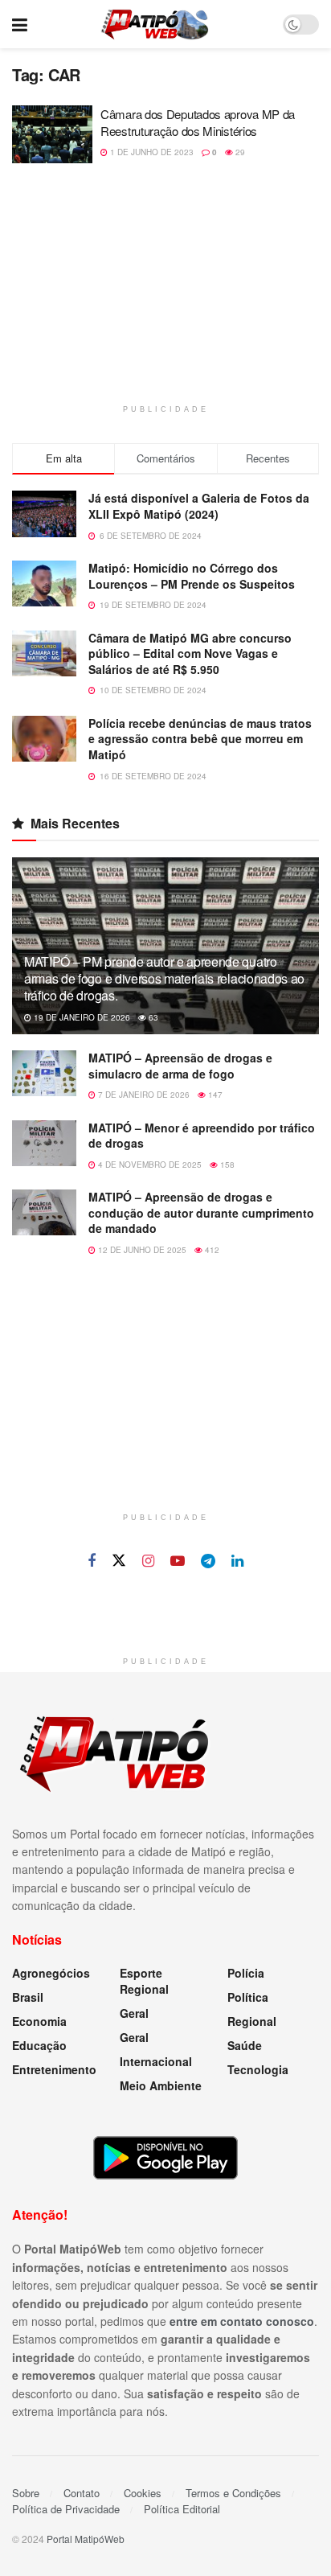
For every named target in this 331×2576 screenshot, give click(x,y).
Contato (82, 2493)
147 (214, 1095)
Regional (252, 2021)
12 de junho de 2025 (141, 1250)
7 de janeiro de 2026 (143, 1095)
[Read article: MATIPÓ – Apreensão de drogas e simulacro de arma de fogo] (44, 1073)
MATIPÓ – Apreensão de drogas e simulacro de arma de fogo (180, 1066)
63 (152, 1017)
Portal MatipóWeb (86, 2539)
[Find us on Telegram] (208, 1561)
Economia (39, 2021)
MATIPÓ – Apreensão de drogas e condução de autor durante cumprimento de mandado (201, 1212)
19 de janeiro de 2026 (81, 1017)
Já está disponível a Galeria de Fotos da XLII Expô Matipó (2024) (199, 506)
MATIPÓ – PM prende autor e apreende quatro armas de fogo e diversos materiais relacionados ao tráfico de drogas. (164, 978)
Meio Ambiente (161, 2085)
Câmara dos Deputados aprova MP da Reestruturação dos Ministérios (198, 122)
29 (239, 152)
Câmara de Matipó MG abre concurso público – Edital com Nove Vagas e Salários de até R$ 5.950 (190, 653)
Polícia (246, 1973)
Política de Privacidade (66, 2509)
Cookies (143, 2493)
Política (248, 1997)
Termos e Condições (233, 2493)
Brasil (28, 1997)
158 (226, 1165)
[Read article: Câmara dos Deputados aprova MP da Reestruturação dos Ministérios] (52, 134)
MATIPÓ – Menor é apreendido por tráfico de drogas (202, 1136)
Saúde (245, 2045)
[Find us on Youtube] (178, 1561)
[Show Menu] (20, 24)
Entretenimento (54, 2069)
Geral (134, 2013)
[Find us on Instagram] (148, 1561)
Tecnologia (258, 2069)
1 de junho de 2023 (151, 152)
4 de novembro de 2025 (149, 1165)
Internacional (156, 2061)
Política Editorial (182, 2509)
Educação (39, 2045)
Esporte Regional (144, 1981)
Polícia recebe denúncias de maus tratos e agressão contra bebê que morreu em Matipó (200, 739)
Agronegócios (51, 1973)
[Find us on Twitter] (119, 1561)
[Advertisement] (165, 292)
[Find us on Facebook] (92, 1561)
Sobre (26, 2493)
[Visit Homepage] (155, 24)
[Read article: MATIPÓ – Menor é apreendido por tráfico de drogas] (44, 1143)
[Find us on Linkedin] (237, 1561)
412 (211, 1250)
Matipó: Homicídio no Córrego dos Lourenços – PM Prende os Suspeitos (192, 576)
